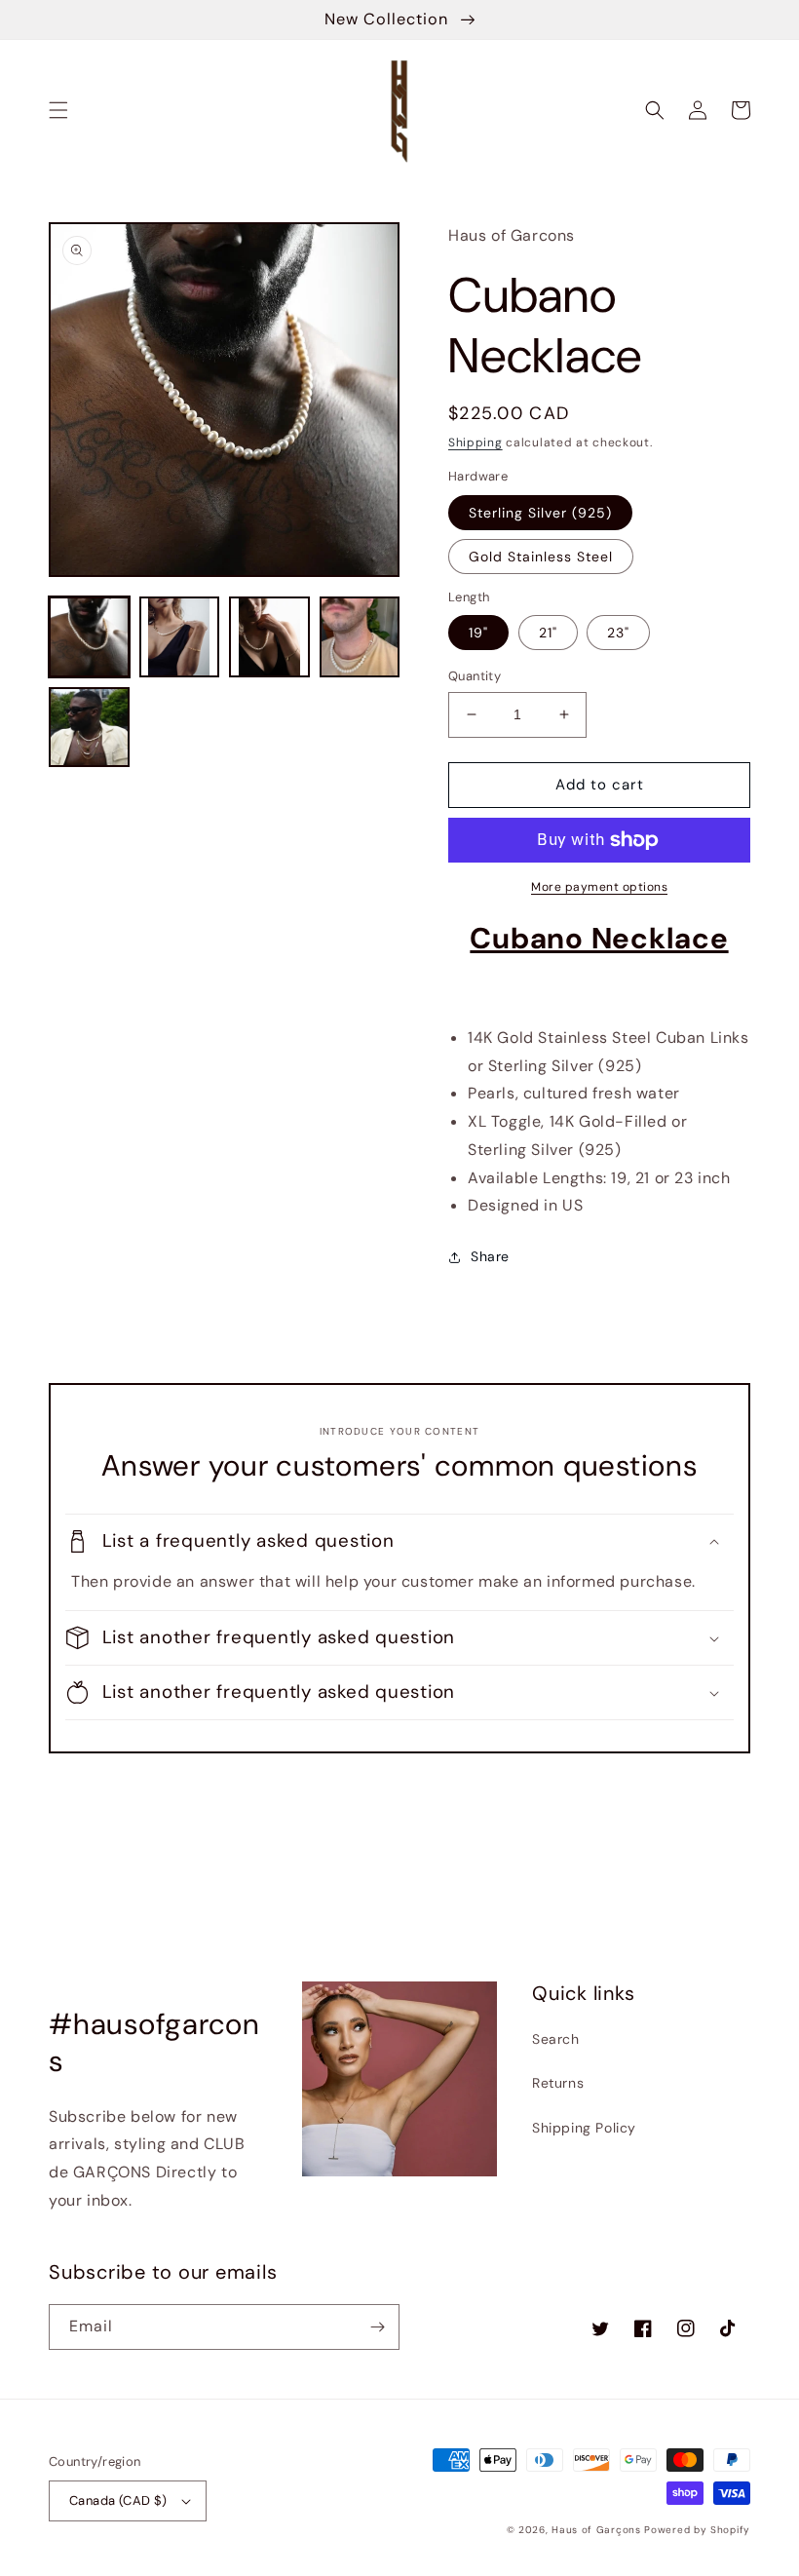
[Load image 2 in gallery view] (180, 637)
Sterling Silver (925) (540, 513)
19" (478, 633)
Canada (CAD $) (118, 2500)
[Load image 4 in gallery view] (360, 637)
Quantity (475, 676)
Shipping (476, 442)
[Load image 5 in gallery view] (89, 728)
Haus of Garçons (598, 2530)
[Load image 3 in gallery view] (269, 637)
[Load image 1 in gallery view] (89, 637)
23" (618, 633)
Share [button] (490, 1256)
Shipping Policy (584, 2128)
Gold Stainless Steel (541, 557)
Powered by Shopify (697, 2530)
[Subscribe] (377, 2327)
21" (548, 633)
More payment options (599, 887)
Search (556, 2039)
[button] (58, 110)
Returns (558, 2083)
